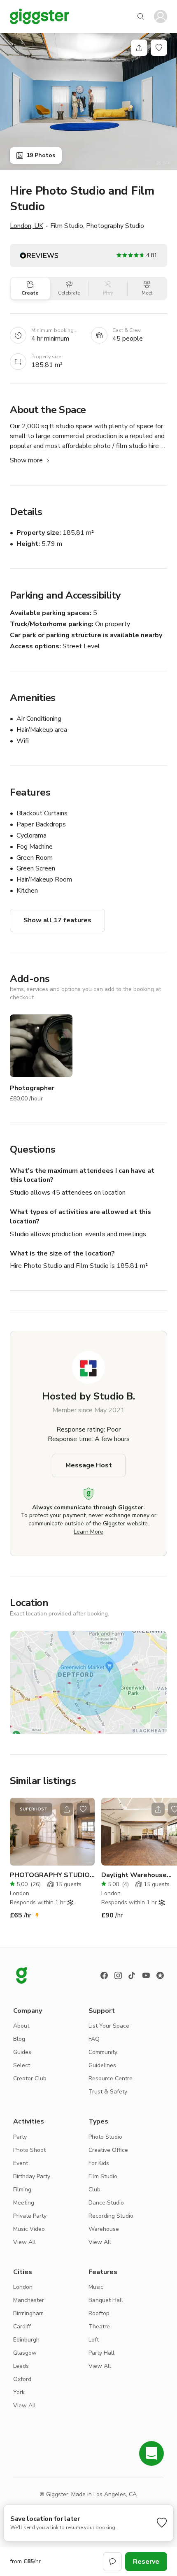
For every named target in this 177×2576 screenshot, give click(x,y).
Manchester (29, 2300)
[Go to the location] (52, 1832)
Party (20, 2137)
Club (94, 2190)
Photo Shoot (29, 2150)
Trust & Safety (108, 2092)
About (21, 2026)
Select (22, 2065)
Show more (26, 460)
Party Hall (101, 2353)
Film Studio (103, 2176)
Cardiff (22, 2327)
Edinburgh (26, 2340)
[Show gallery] (88, 102)
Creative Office (108, 2150)
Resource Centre (111, 2078)
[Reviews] (160, 1975)
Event (21, 2163)
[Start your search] (141, 16)
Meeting (24, 2203)
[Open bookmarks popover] (159, 48)
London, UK (27, 226)
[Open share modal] (67, 1809)
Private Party (30, 2216)
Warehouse (104, 2229)
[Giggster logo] (21, 1975)
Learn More (88, 1532)
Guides (22, 2052)
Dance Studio (106, 2203)
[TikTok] (132, 1975)
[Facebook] (104, 1975)
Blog (19, 2039)
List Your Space (109, 2026)
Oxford (22, 2379)
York (19, 2392)
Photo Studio (105, 2137)
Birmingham (28, 2313)
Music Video (29, 2229)
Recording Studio (111, 2216)
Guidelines (102, 2065)
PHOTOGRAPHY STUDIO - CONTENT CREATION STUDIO (52, 1875)
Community (103, 2052)
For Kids (99, 2163)
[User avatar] (161, 16)
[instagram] (118, 1975)
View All (24, 2242)
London (23, 2287)
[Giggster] (40, 16)
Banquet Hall (106, 2300)
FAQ (94, 2039)
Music (96, 2287)
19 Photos (41, 155)
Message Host (89, 1465)
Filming (22, 2190)
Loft (94, 2340)
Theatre (99, 2327)
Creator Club (30, 2078)
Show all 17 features (57, 920)
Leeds (21, 2366)
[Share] (139, 48)
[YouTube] (146, 1975)
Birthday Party (32, 2176)
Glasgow (25, 2353)
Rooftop (99, 2313)
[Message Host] (112, 2562)
